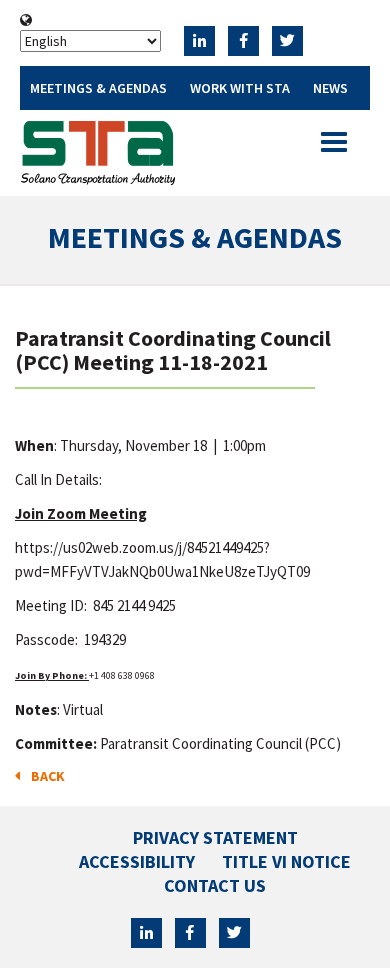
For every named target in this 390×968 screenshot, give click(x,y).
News (330, 88)
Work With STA (240, 88)
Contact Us (215, 885)
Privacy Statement (215, 837)
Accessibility (137, 861)
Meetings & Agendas (98, 88)
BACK (45, 776)
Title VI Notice (286, 861)
